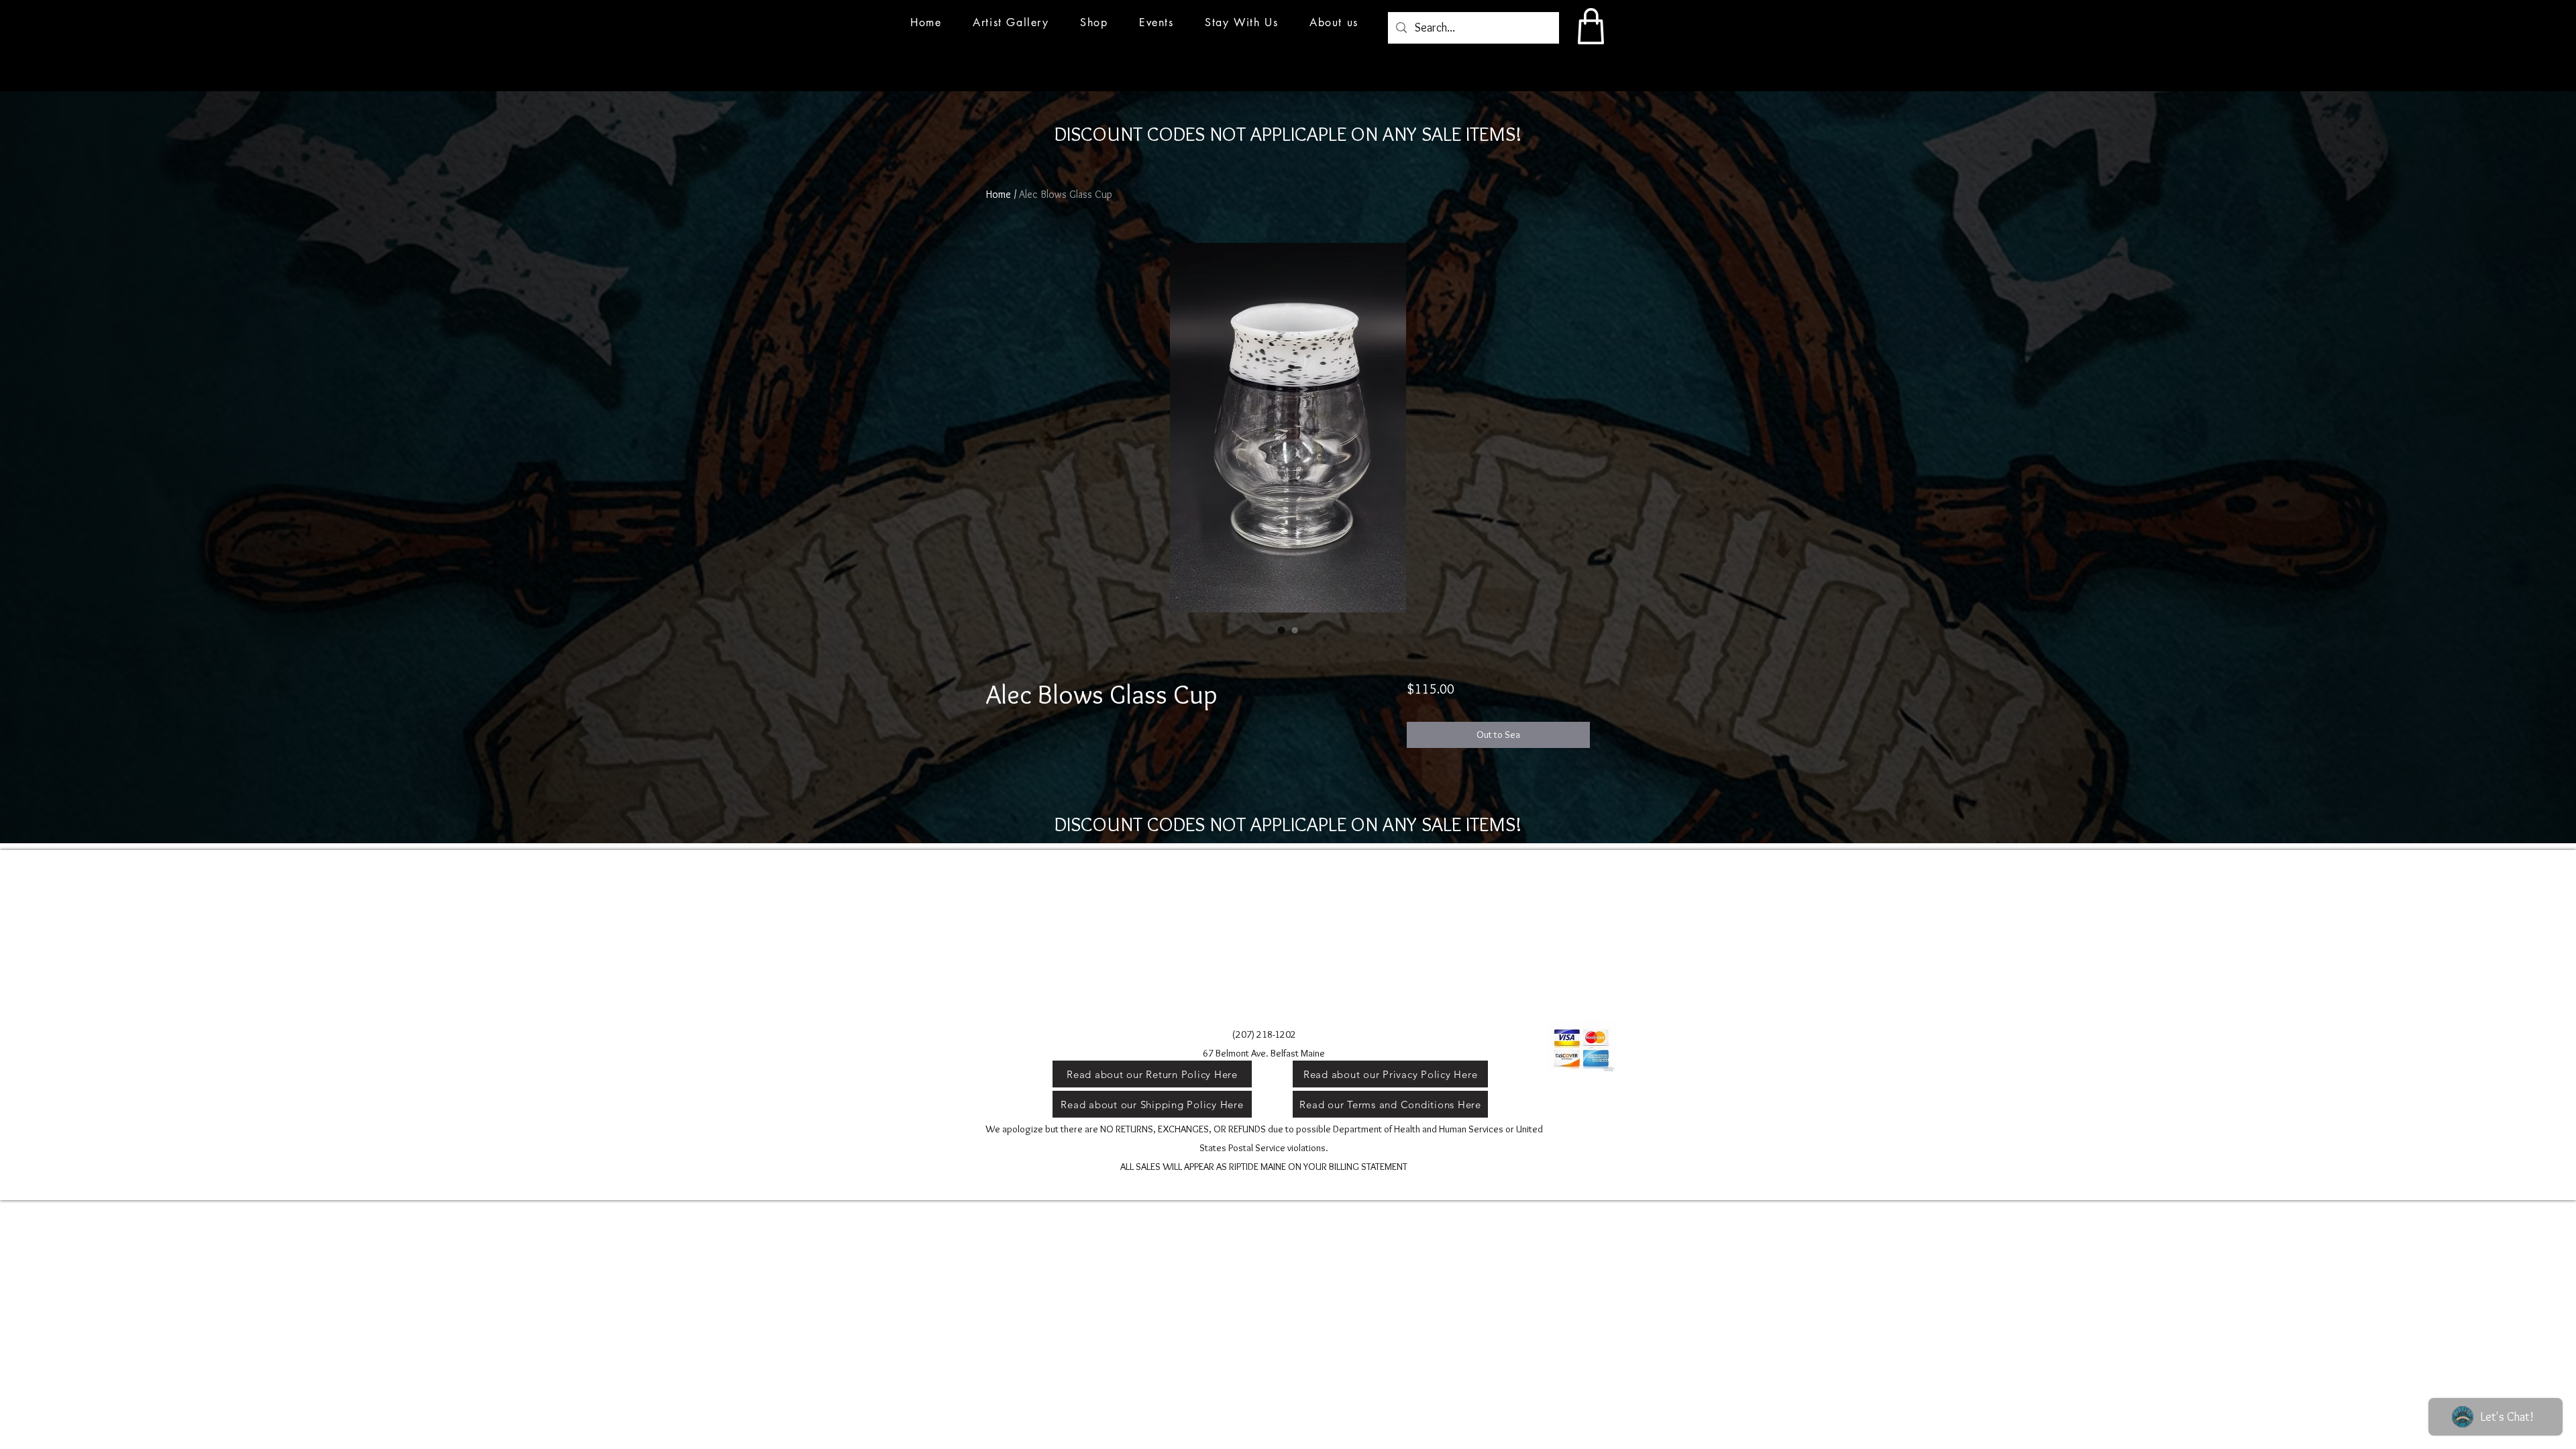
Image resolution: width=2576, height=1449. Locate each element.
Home (999, 194)
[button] (1157, 22)
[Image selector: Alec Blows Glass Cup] (1281, 630)
